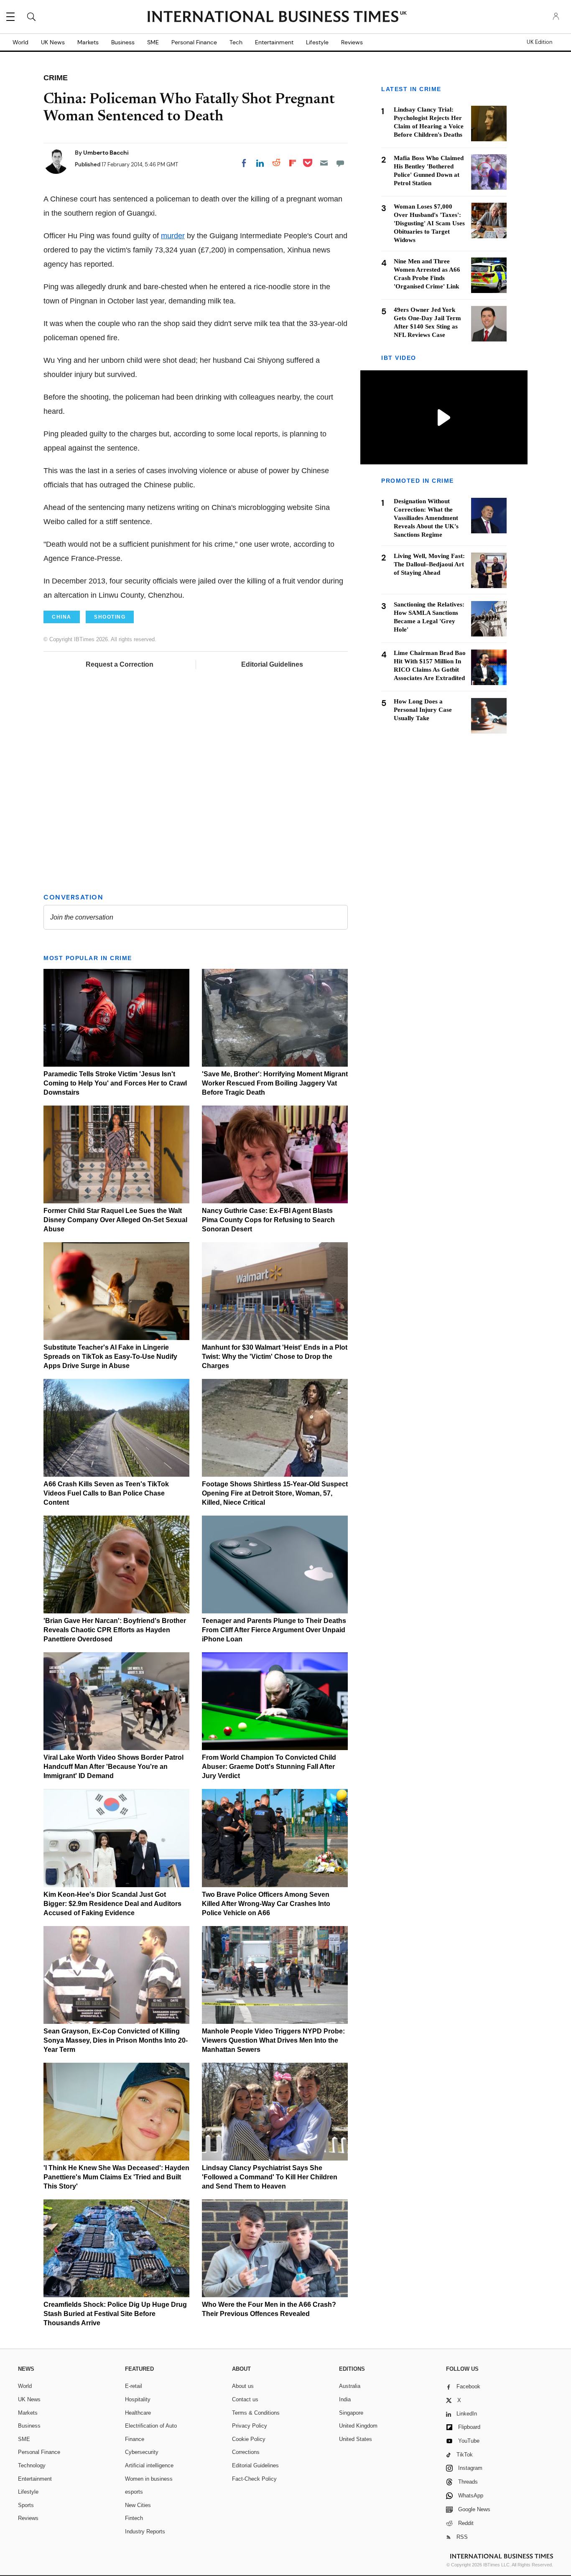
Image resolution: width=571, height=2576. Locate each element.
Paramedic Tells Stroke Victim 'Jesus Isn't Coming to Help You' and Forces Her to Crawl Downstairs (115, 1083)
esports (134, 2492)
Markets (88, 42)
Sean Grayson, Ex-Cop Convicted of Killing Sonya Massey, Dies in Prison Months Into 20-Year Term (116, 2040)
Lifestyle (317, 42)
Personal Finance (194, 42)
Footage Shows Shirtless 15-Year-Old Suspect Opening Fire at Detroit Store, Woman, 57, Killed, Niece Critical (275, 1493)
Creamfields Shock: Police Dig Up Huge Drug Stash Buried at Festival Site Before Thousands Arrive (115, 2314)
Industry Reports (145, 2531)
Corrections (246, 2452)
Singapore (351, 2413)
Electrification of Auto (151, 2426)
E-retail (134, 2386)
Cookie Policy (249, 2439)
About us (243, 2386)
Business (123, 42)
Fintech (134, 2518)
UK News (53, 42)
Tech (236, 42)
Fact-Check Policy (254, 2479)
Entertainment (274, 42)
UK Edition (539, 42)
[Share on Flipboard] (293, 163)
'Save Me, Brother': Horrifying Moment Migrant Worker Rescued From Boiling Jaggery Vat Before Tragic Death (275, 1083)
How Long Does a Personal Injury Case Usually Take (423, 710)
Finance (135, 2439)
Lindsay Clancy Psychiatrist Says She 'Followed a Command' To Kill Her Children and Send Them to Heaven (270, 2177)
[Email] (324, 163)
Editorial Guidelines (272, 664)
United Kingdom (358, 2426)
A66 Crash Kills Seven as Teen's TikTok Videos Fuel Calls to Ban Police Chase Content (106, 1493)
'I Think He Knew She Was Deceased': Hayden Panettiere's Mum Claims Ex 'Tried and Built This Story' (116, 2177)
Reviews (352, 42)
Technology (32, 2465)
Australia (350, 2386)
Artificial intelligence (149, 2465)
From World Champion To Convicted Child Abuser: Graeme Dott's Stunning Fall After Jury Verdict (269, 1767)
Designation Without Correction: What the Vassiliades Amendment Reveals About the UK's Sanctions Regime (426, 518)
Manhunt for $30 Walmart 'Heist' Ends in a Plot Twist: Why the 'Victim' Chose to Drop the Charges (275, 1357)
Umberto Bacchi (106, 153)
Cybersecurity (142, 2452)
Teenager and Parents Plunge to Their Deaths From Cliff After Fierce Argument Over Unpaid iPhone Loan (274, 1630)
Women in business (149, 2479)
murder (173, 236)
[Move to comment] (340, 163)
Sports (26, 2505)
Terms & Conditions (256, 2413)
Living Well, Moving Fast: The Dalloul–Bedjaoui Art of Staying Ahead (429, 565)
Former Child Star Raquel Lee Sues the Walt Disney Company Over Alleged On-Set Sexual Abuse (115, 1220)
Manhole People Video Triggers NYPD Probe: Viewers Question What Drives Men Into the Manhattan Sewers (273, 2040)
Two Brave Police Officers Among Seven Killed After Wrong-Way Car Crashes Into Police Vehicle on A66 (266, 1904)
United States (356, 2439)
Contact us (245, 2399)
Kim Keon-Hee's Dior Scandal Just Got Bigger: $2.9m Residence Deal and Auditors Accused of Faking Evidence (112, 1904)
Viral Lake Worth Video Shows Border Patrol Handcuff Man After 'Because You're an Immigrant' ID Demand (113, 1767)
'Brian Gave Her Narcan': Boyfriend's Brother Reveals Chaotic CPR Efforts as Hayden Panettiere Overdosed (115, 1630)
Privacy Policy (250, 2426)
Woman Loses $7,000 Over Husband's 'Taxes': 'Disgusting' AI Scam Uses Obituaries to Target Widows (429, 223)
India (345, 2399)
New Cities (138, 2505)
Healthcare (138, 2413)
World (20, 42)
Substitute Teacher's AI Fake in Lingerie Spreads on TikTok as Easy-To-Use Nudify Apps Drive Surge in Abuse (110, 1357)
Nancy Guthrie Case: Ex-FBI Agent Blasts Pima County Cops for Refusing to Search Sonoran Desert (268, 1220)
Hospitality (138, 2399)
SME (153, 42)
